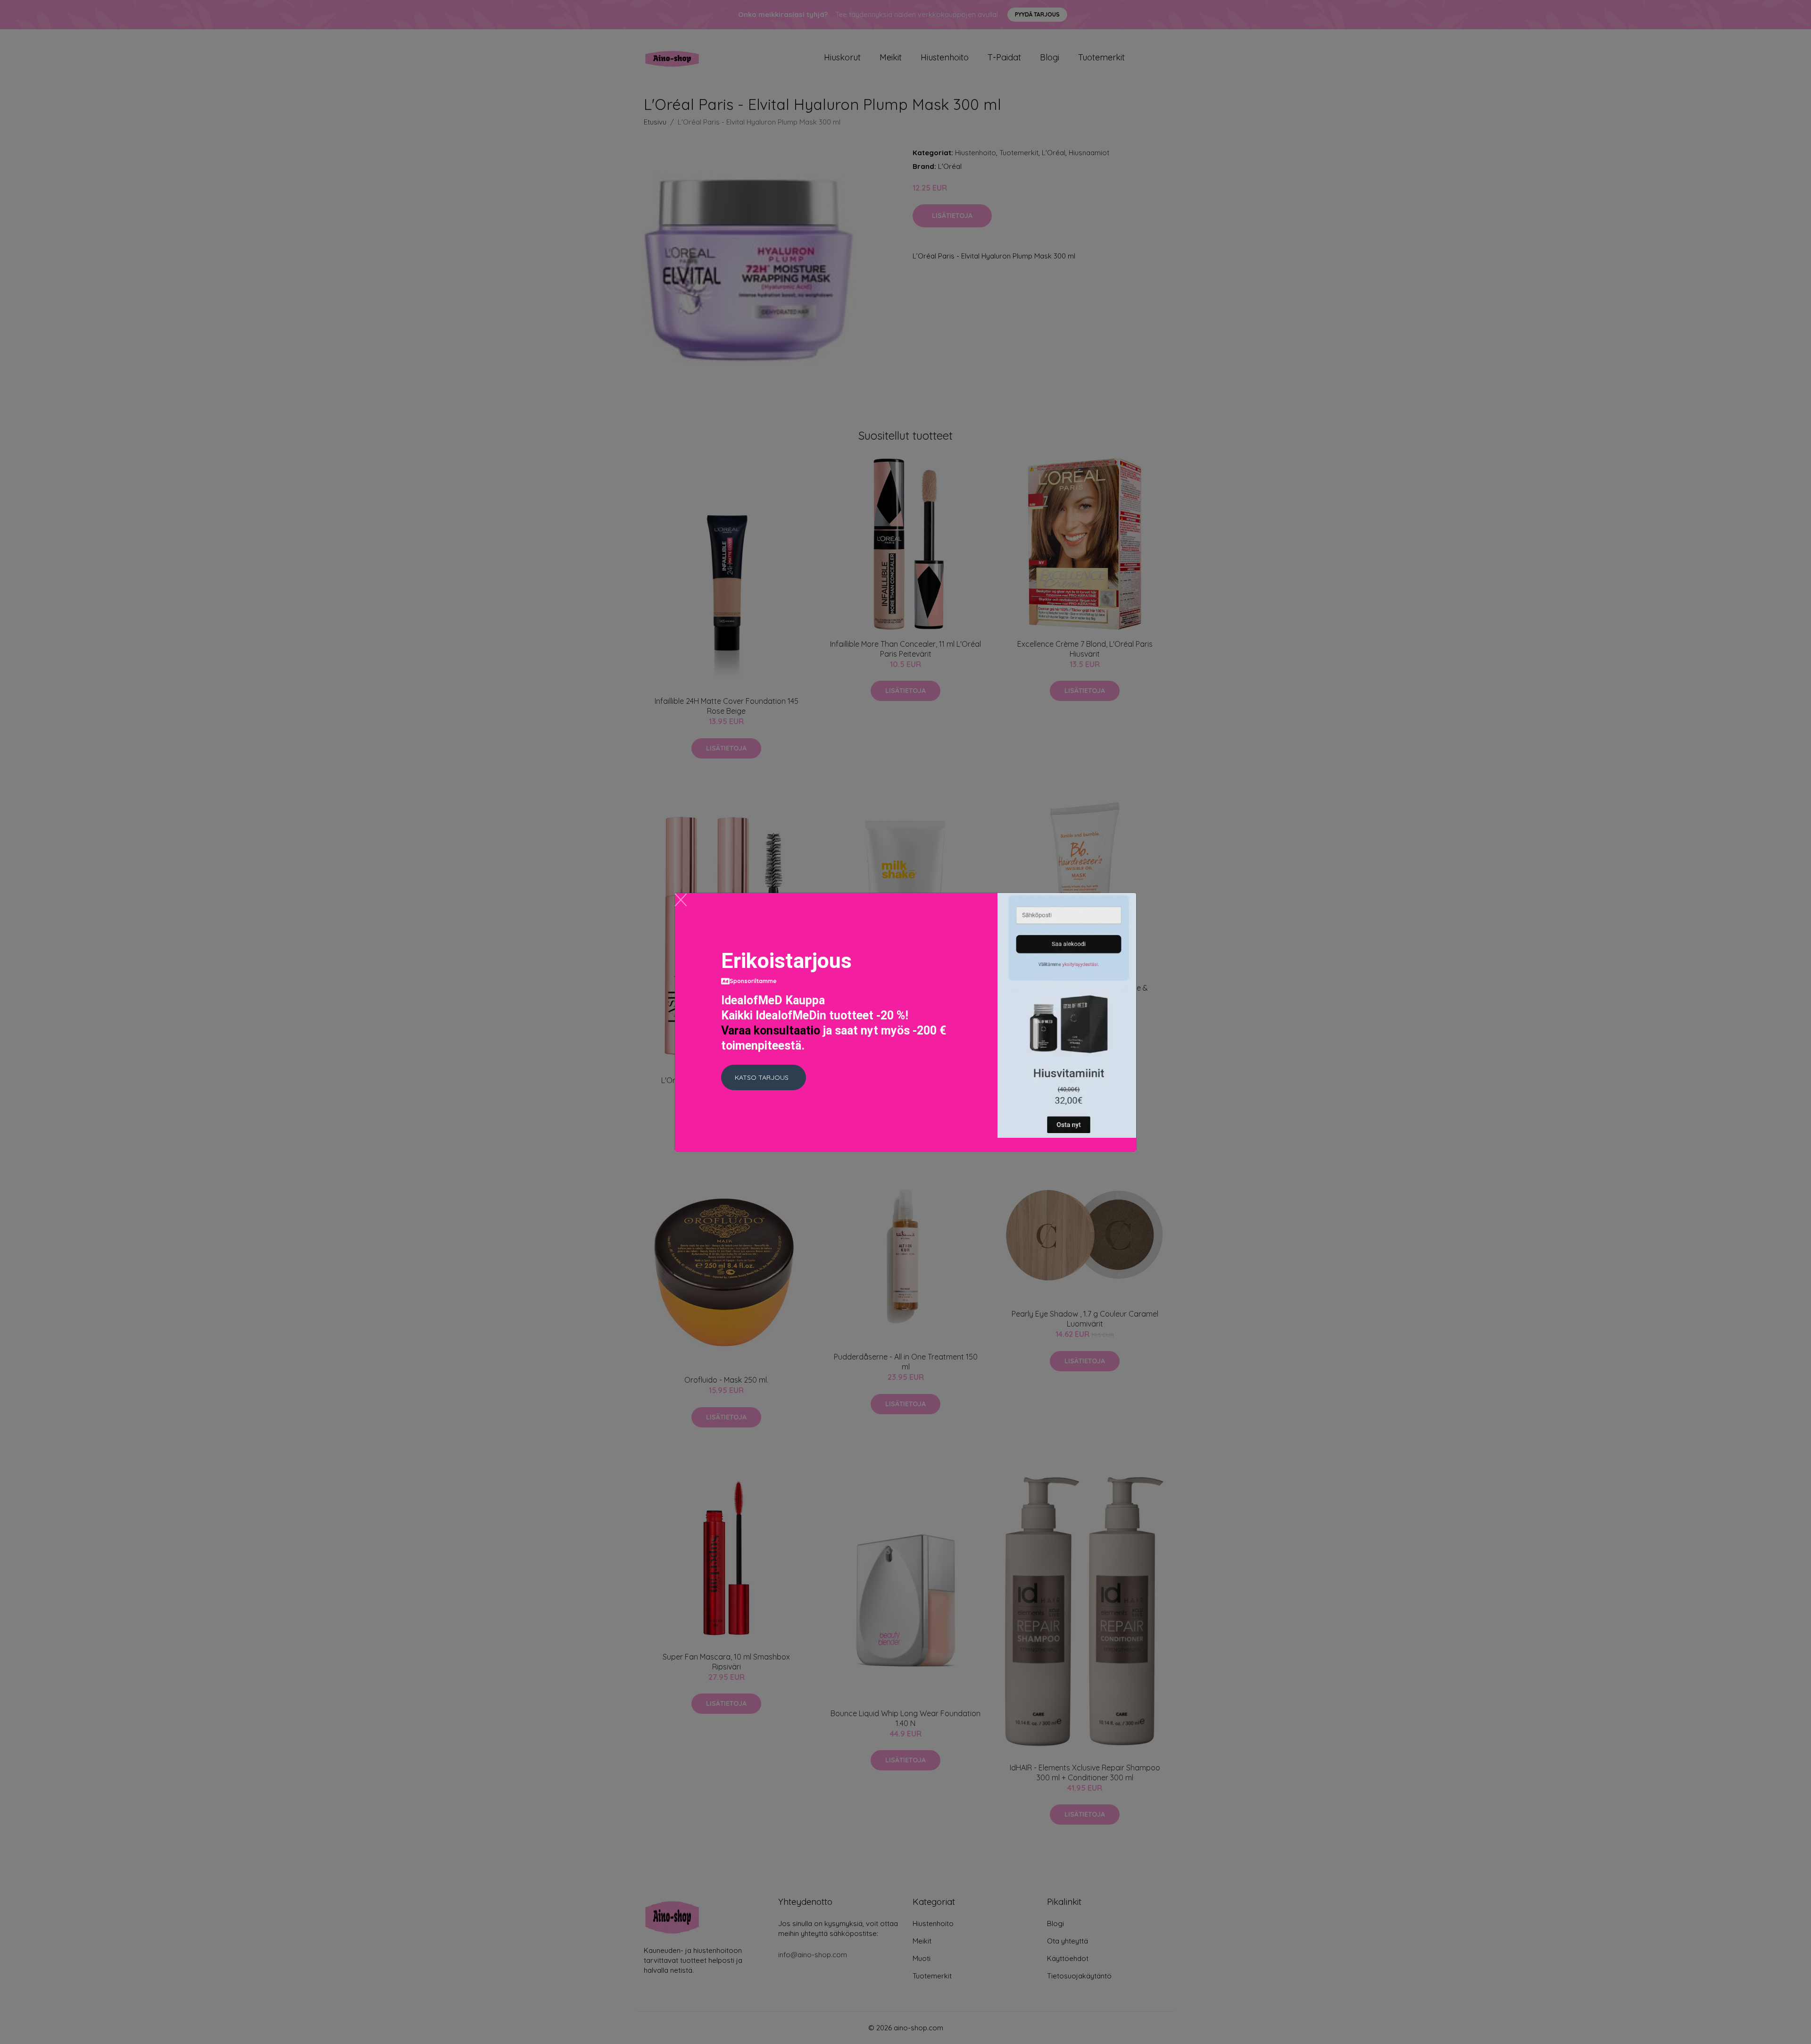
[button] (764, 1077)
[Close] (681, 900)
